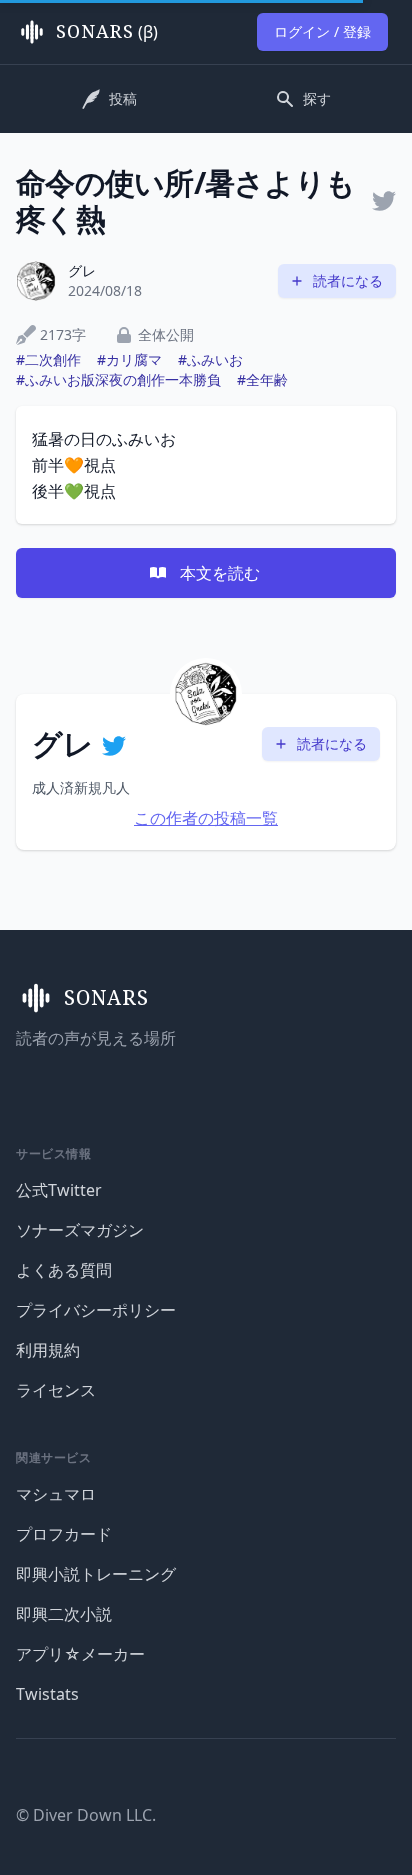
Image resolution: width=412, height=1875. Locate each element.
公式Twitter (59, 1190)
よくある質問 (64, 1270)
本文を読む (220, 573)
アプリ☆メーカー (80, 1654)
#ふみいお (210, 359)
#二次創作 (48, 359)
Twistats (47, 1694)
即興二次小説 (64, 1614)
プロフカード (64, 1534)
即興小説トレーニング (96, 1574)
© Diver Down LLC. (86, 1815)
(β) (107, 32)
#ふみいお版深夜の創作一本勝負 (118, 379)
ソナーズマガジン (80, 1230)
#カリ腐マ (129, 359)
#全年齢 (262, 379)
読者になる (348, 280)
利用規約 (48, 1350)
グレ (82, 270)
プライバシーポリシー (96, 1310)
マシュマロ (56, 1494)
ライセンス (56, 1390)
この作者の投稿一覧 (206, 818)
